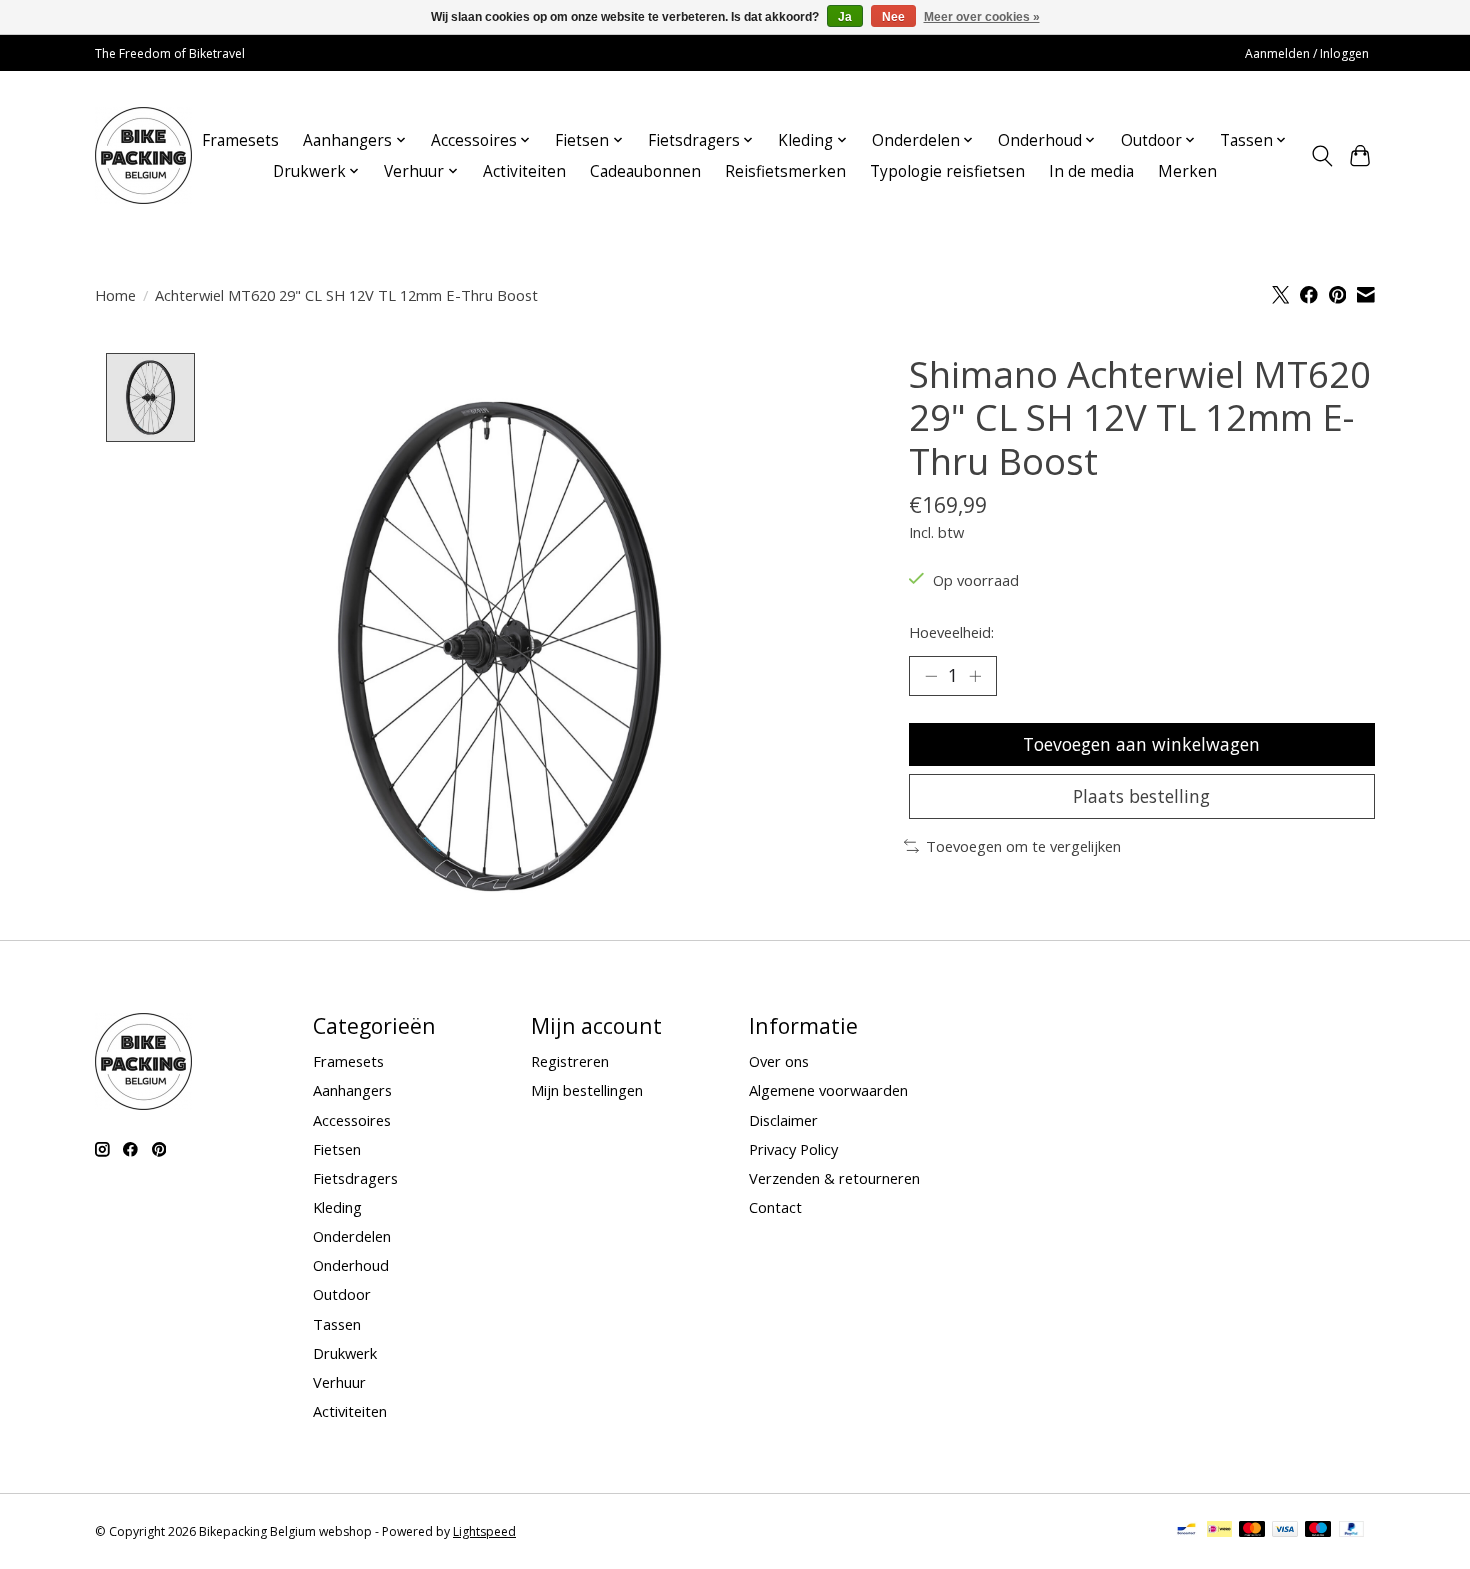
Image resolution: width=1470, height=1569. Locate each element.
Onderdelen (352, 1236)
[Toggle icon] (1321, 156)
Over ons (779, 1061)
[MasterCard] (1252, 1531)
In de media (1091, 171)
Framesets (240, 140)
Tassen (337, 1324)
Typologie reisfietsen (947, 171)
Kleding (337, 1207)
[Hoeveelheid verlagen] (931, 676)
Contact (775, 1207)
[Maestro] (1318, 1531)
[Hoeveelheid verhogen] (975, 676)
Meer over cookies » (982, 17)
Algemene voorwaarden (828, 1090)
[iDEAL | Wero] (1219, 1531)
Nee (893, 17)
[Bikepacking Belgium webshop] (143, 155)
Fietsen (337, 1149)
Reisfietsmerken (785, 171)
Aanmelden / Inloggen (1307, 53)
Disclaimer (783, 1120)
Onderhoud (351, 1265)
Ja (845, 17)
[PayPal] (1352, 1531)
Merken (1187, 171)
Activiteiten (524, 171)
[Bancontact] (1186, 1531)
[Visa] (1285, 1531)
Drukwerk (345, 1353)
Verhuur (339, 1382)
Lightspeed (484, 1531)
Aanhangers (352, 1090)
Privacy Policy (793, 1149)
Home (115, 295)
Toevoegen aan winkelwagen (1141, 744)
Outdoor (342, 1294)
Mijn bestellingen (587, 1090)
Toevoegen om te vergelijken (1023, 846)
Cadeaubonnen (645, 171)
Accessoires (352, 1120)
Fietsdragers (355, 1178)
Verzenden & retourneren (834, 1178)
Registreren (570, 1061)
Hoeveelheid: (951, 632)
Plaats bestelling (1141, 796)
